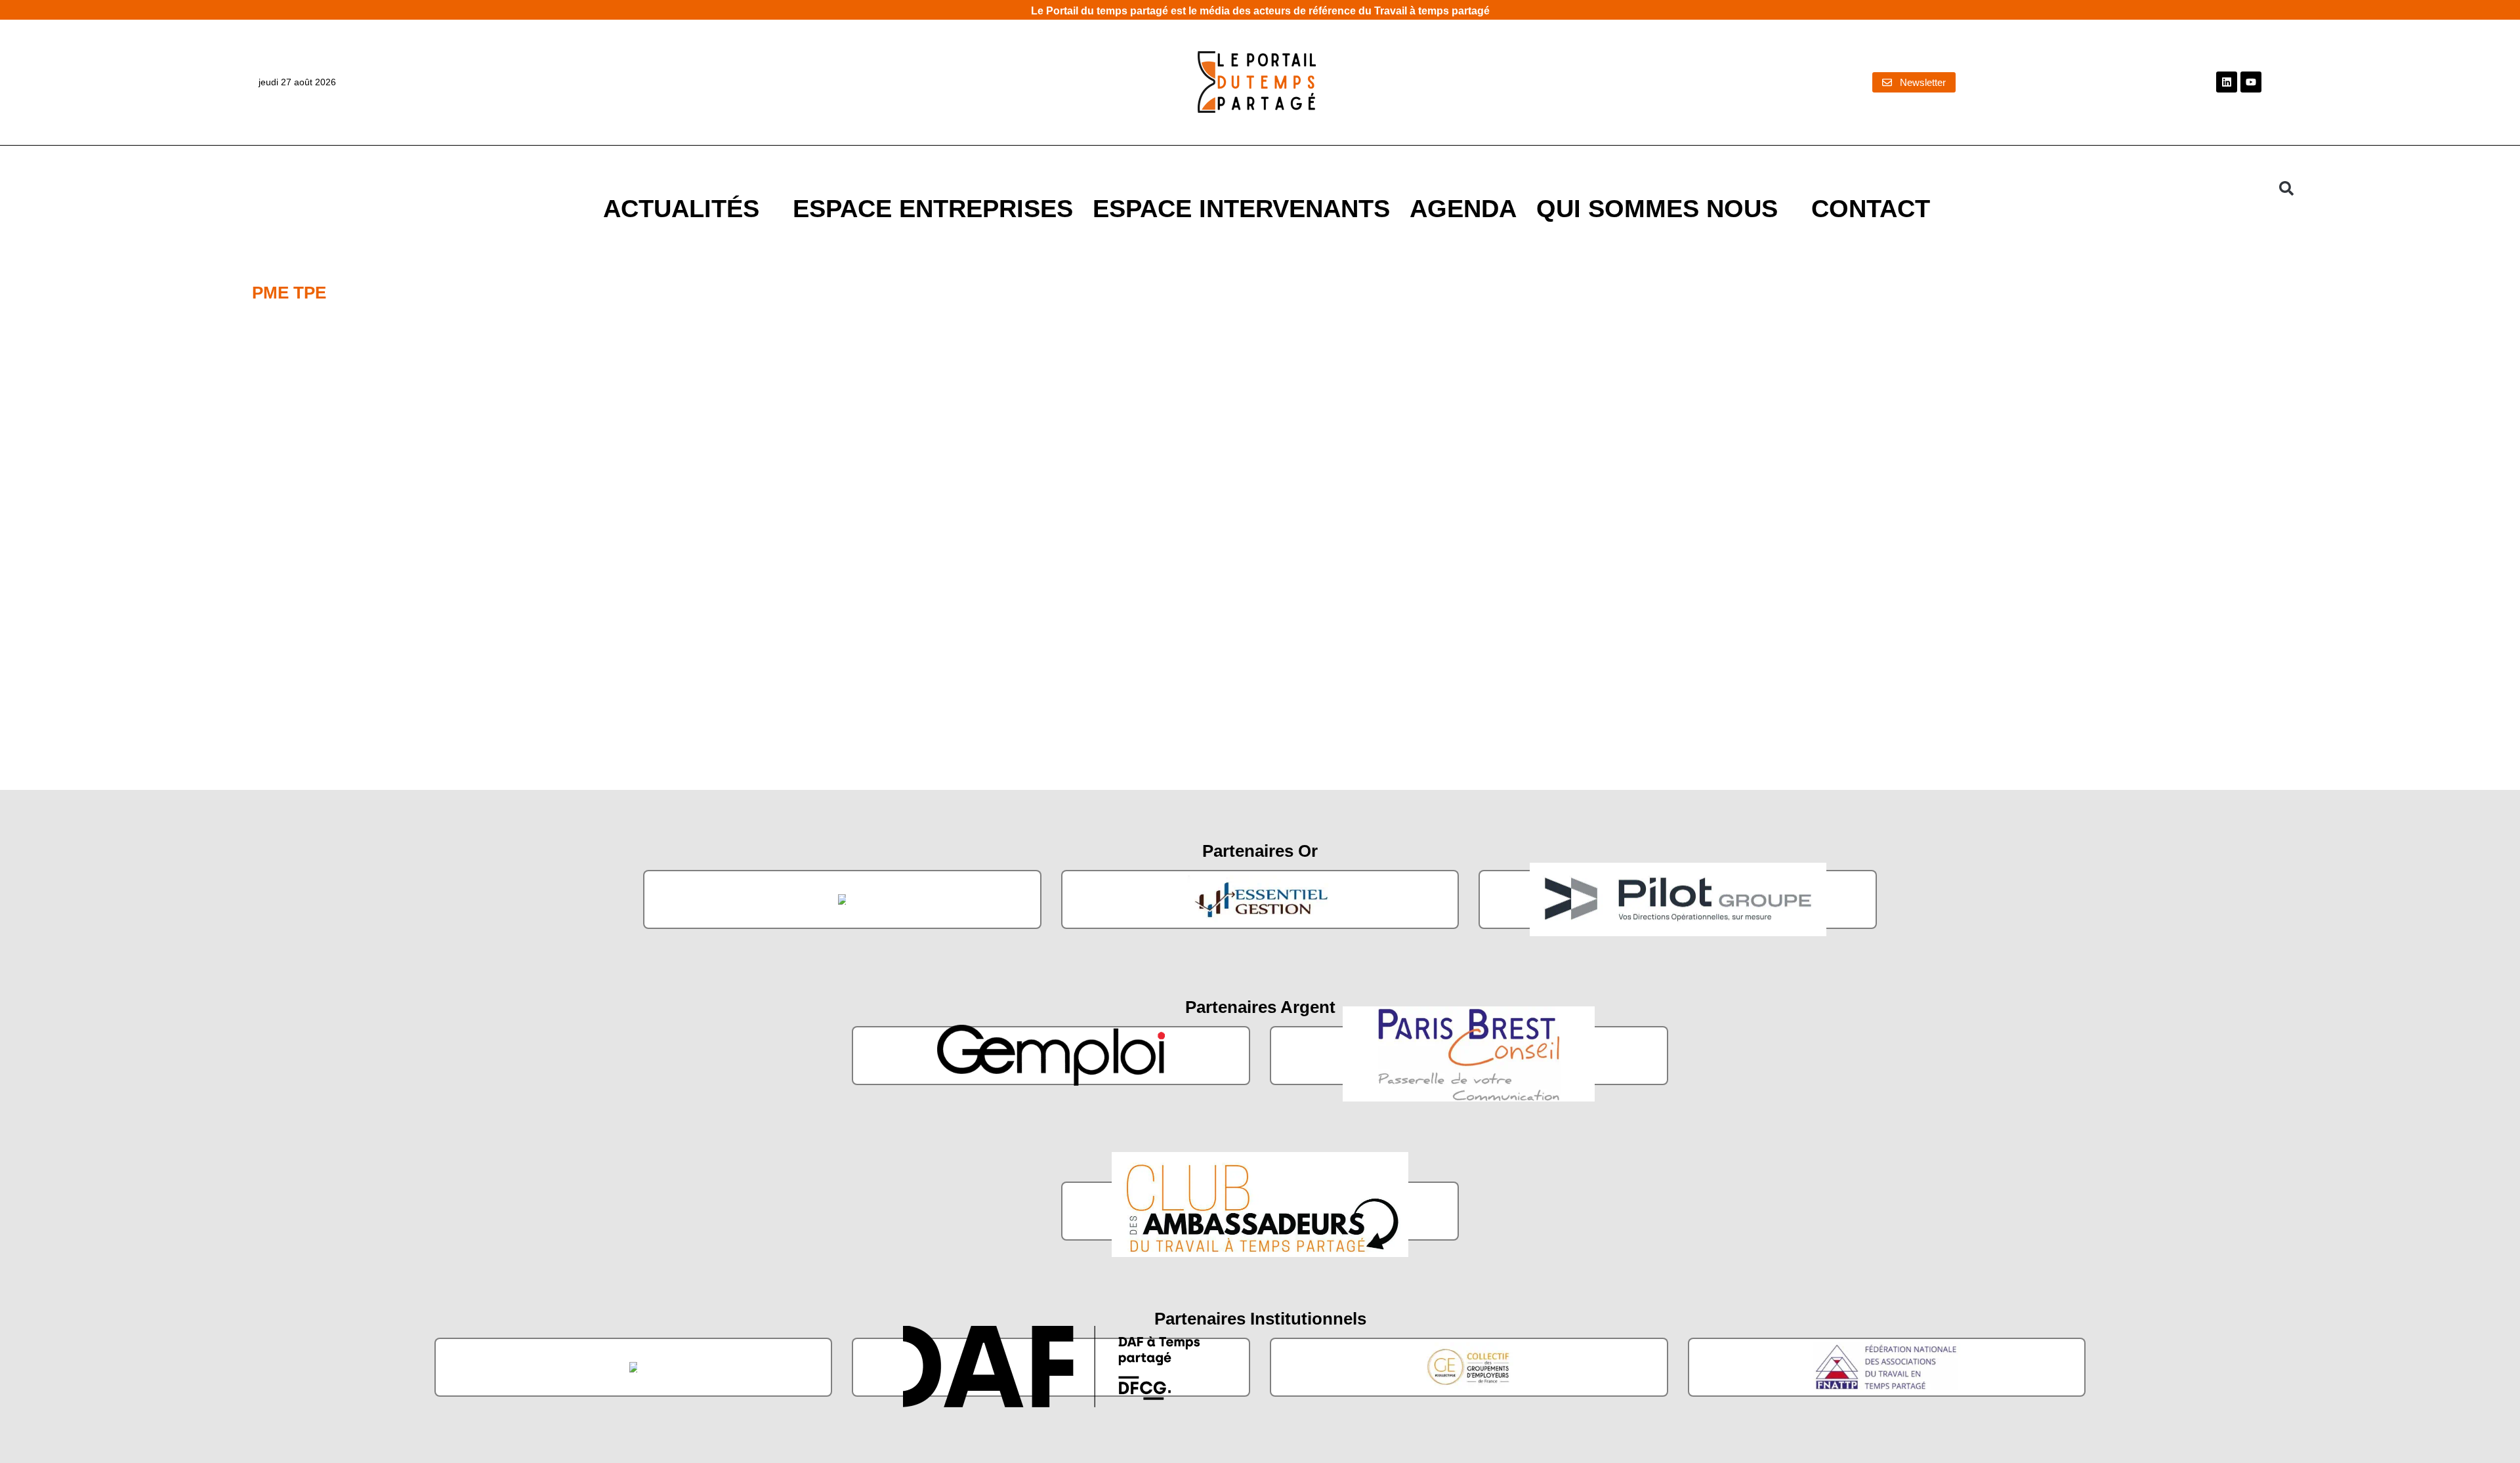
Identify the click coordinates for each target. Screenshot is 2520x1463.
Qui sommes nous (1657, 208)
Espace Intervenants (1241, 208)
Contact (1871, 208)
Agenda (1463, 208)
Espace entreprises (933, 208)
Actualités (681, 208)
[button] (2286, 188)
